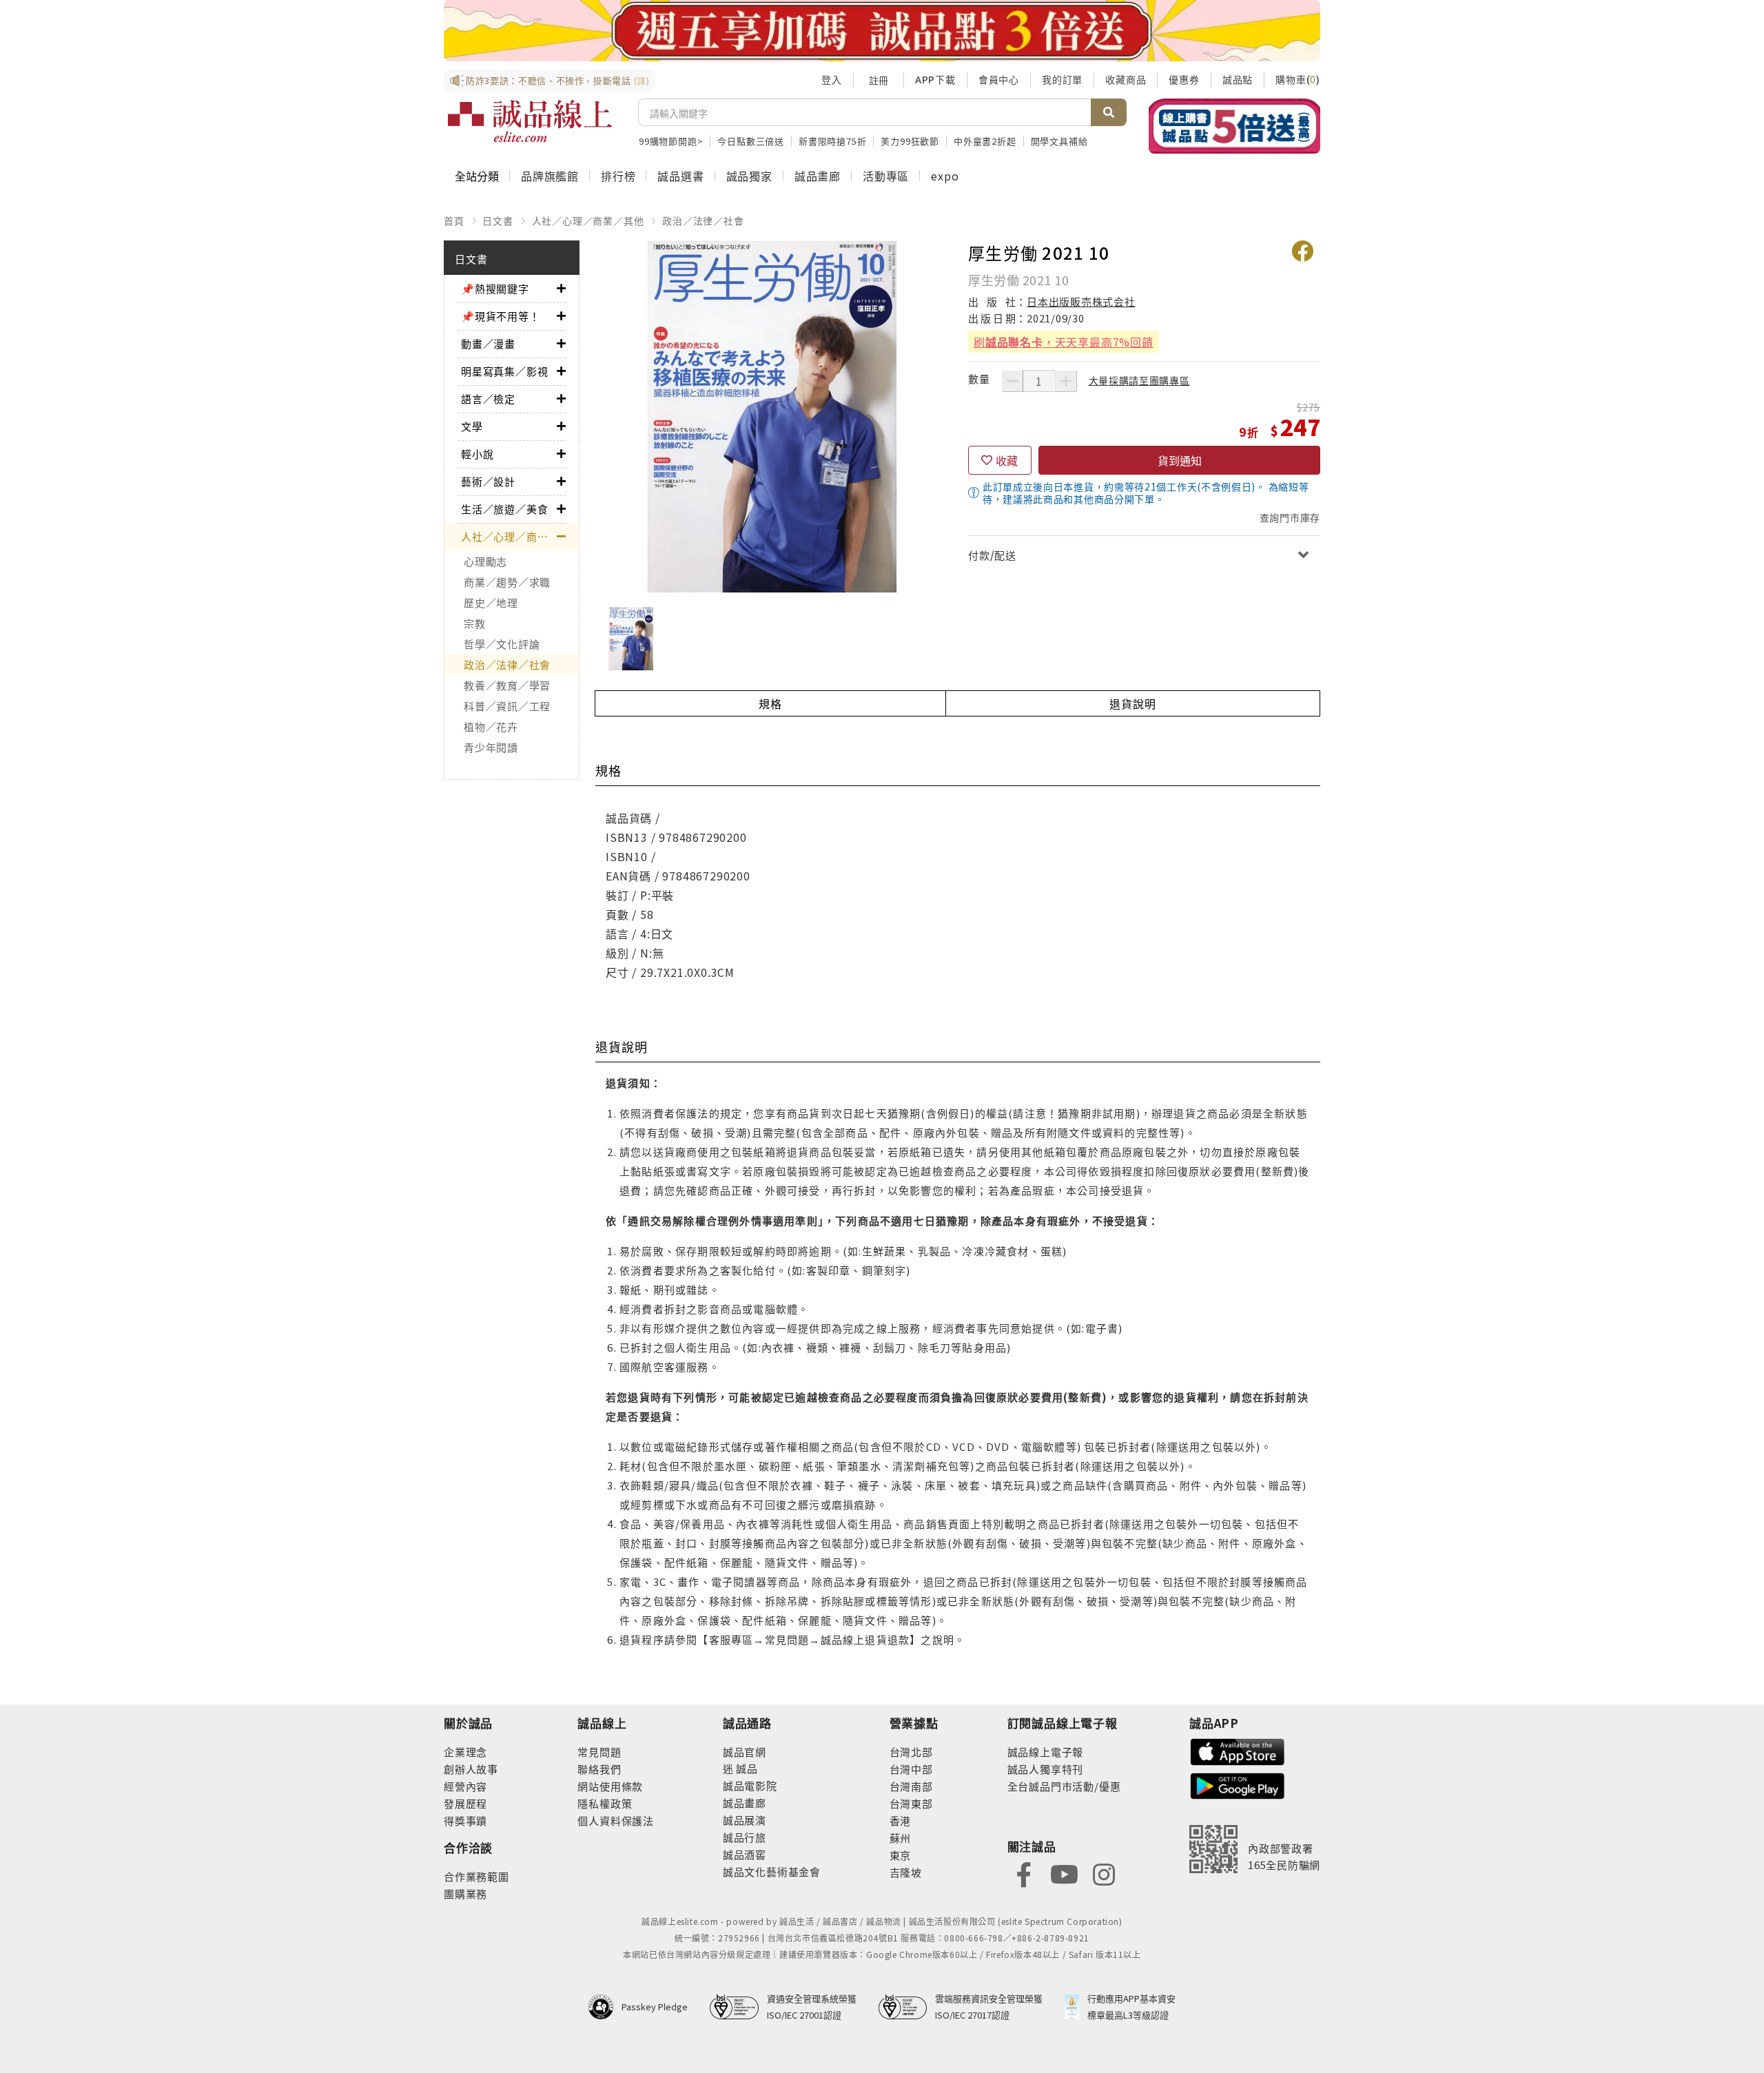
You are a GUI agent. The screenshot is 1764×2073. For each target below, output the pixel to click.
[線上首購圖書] (1234, 126)
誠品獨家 (749, 176)
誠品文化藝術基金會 (772, 1871)
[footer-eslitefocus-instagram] (1104, 1874)
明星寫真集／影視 (504, 371)
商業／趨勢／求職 (507, 582)
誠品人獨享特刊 (1046, 1769)
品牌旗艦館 (550, 176)
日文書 (498, 220)
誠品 (746, 1768)
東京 (901, 1855)
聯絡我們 (599, 1769)
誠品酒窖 (745, 1854)
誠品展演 (745, 1820)
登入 (832, 79)
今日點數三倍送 (751, 141)
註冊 (879, 80)
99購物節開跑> (671, 141)
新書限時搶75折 (832, 141)
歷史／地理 (491, 602)
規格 (770, 703)
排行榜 (618, 176)
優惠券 (1184, 79)
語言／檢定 (488, 399)
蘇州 (901, 1838)
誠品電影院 (750, 1785)
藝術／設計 (488, 481)
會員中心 (999, 79)
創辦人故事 (471, 1769)
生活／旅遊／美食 (504, 509)
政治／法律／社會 (703, 220)
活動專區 (886, 176)
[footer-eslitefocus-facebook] (1024, 1874)
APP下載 (935, 79)
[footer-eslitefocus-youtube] (1064, 1874)
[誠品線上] (530, 121)
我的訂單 (1062, 79)
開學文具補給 (1059, 141)
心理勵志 (485, 561)
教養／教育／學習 (507, 685)
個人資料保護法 (616, 1821)
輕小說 (477, 454)
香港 (901, 1821)
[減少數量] (1012, 381)
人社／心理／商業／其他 (588, 220)
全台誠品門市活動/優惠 (1064, 1786)
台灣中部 (911, 1769)
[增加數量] (1066, 381)
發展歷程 (465, 1803)
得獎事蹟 (465, 1821)
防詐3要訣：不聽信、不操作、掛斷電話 (558, 80)
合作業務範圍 (476, 1876)
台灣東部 (911, 1803)
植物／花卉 (491, 726)
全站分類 (477, 176)
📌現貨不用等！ (501, 316)
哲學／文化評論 (502, 644)
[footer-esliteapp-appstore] (1238, 1750)
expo (945, 176)
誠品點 (1238, 79)
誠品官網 (745, 1752)
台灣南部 (911, 1786)
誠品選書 (680, 176)
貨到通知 (1180, 460)
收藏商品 (1126, 79)
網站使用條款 (610, 1786)
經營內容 (465, 1786)
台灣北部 (911, 1752)
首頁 (454, 220)
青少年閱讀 (491, 747)
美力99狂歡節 (910, 141)
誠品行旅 (745, 1837)
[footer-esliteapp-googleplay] (1238, 1785)
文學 (472, 426)
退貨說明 (1132, 703)
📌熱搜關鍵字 (495, 288)
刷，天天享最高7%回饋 (1064, 342)
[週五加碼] (882, 31)
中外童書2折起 (985, 141)
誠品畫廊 (818, 176)
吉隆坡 (906, 1872)
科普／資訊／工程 (507, 706)
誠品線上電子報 (1046, 1752)
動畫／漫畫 (488, 343)
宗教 (475, 623)
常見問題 (599, 1752)
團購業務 (465, 1894)
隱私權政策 (605, 1803)
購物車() (1298, 79)
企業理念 (465, 1752)
